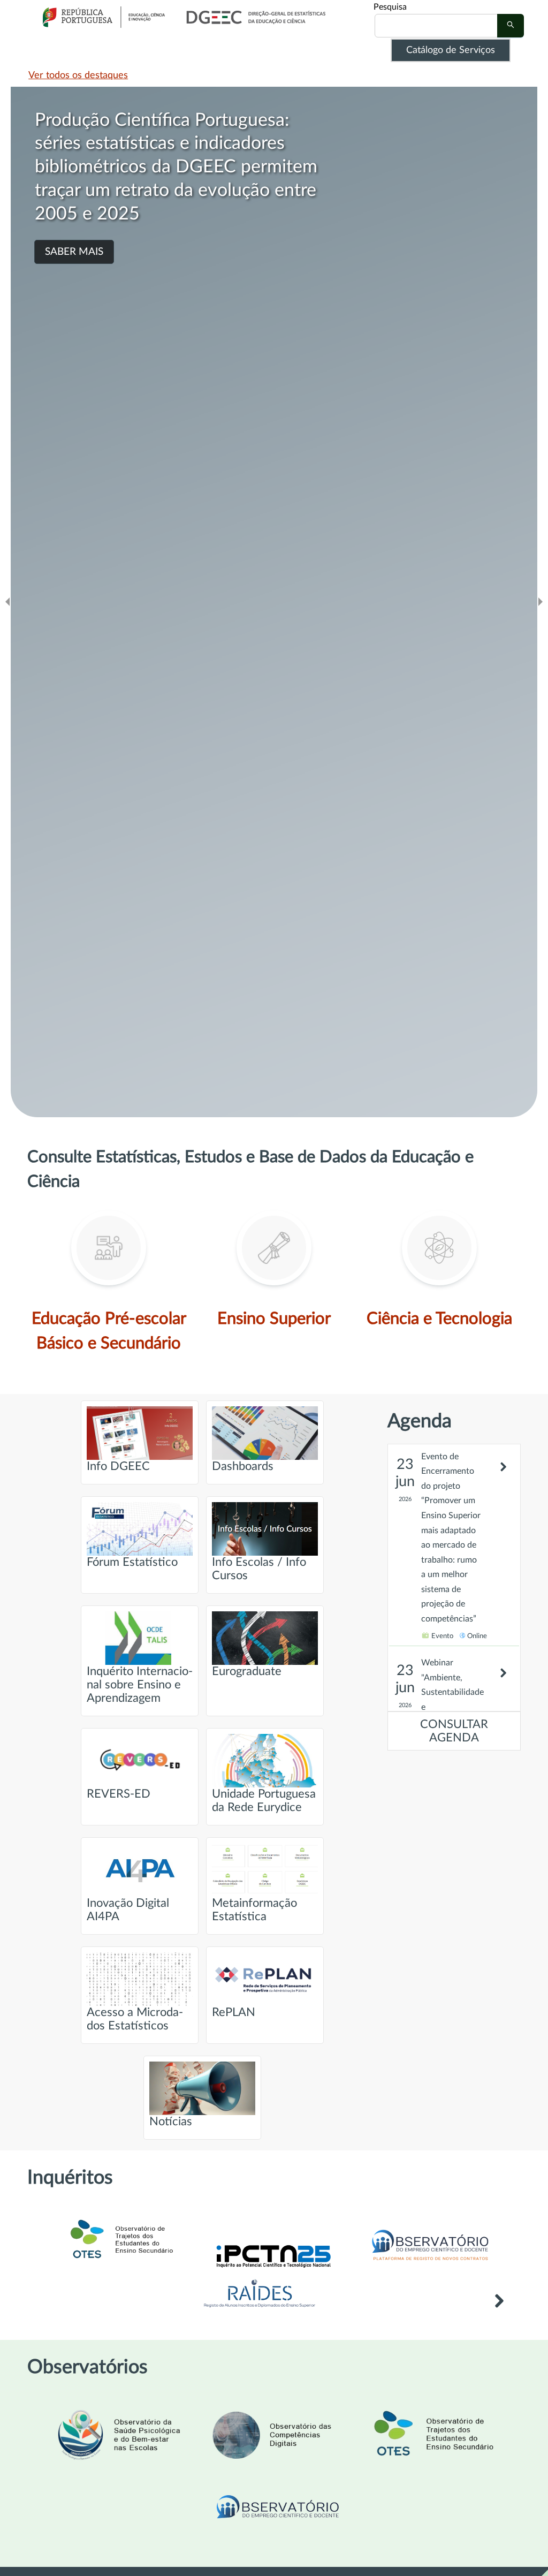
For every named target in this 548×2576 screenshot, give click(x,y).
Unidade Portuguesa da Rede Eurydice (264, 1801)
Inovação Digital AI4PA (128, 1910)
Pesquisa (390, 7)
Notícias (171, 2122)
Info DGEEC (118, 1467)
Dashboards (243, 1467)
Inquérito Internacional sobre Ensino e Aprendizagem (140, 1685)
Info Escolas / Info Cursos (259, 1569)
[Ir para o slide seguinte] (541, 602)
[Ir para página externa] (260, 2310)
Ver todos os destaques (78, 75)
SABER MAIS (74, 252)
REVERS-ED (119, 1794)
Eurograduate (247, 1672)
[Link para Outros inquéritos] (499, 2308)
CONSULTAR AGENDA (454, 1731)
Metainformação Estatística (254, 1910)
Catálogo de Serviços (451, 50)
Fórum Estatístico (132, 1562)
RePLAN (234, 2013)
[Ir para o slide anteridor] (7, 602)
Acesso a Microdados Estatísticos (135, 2019)
